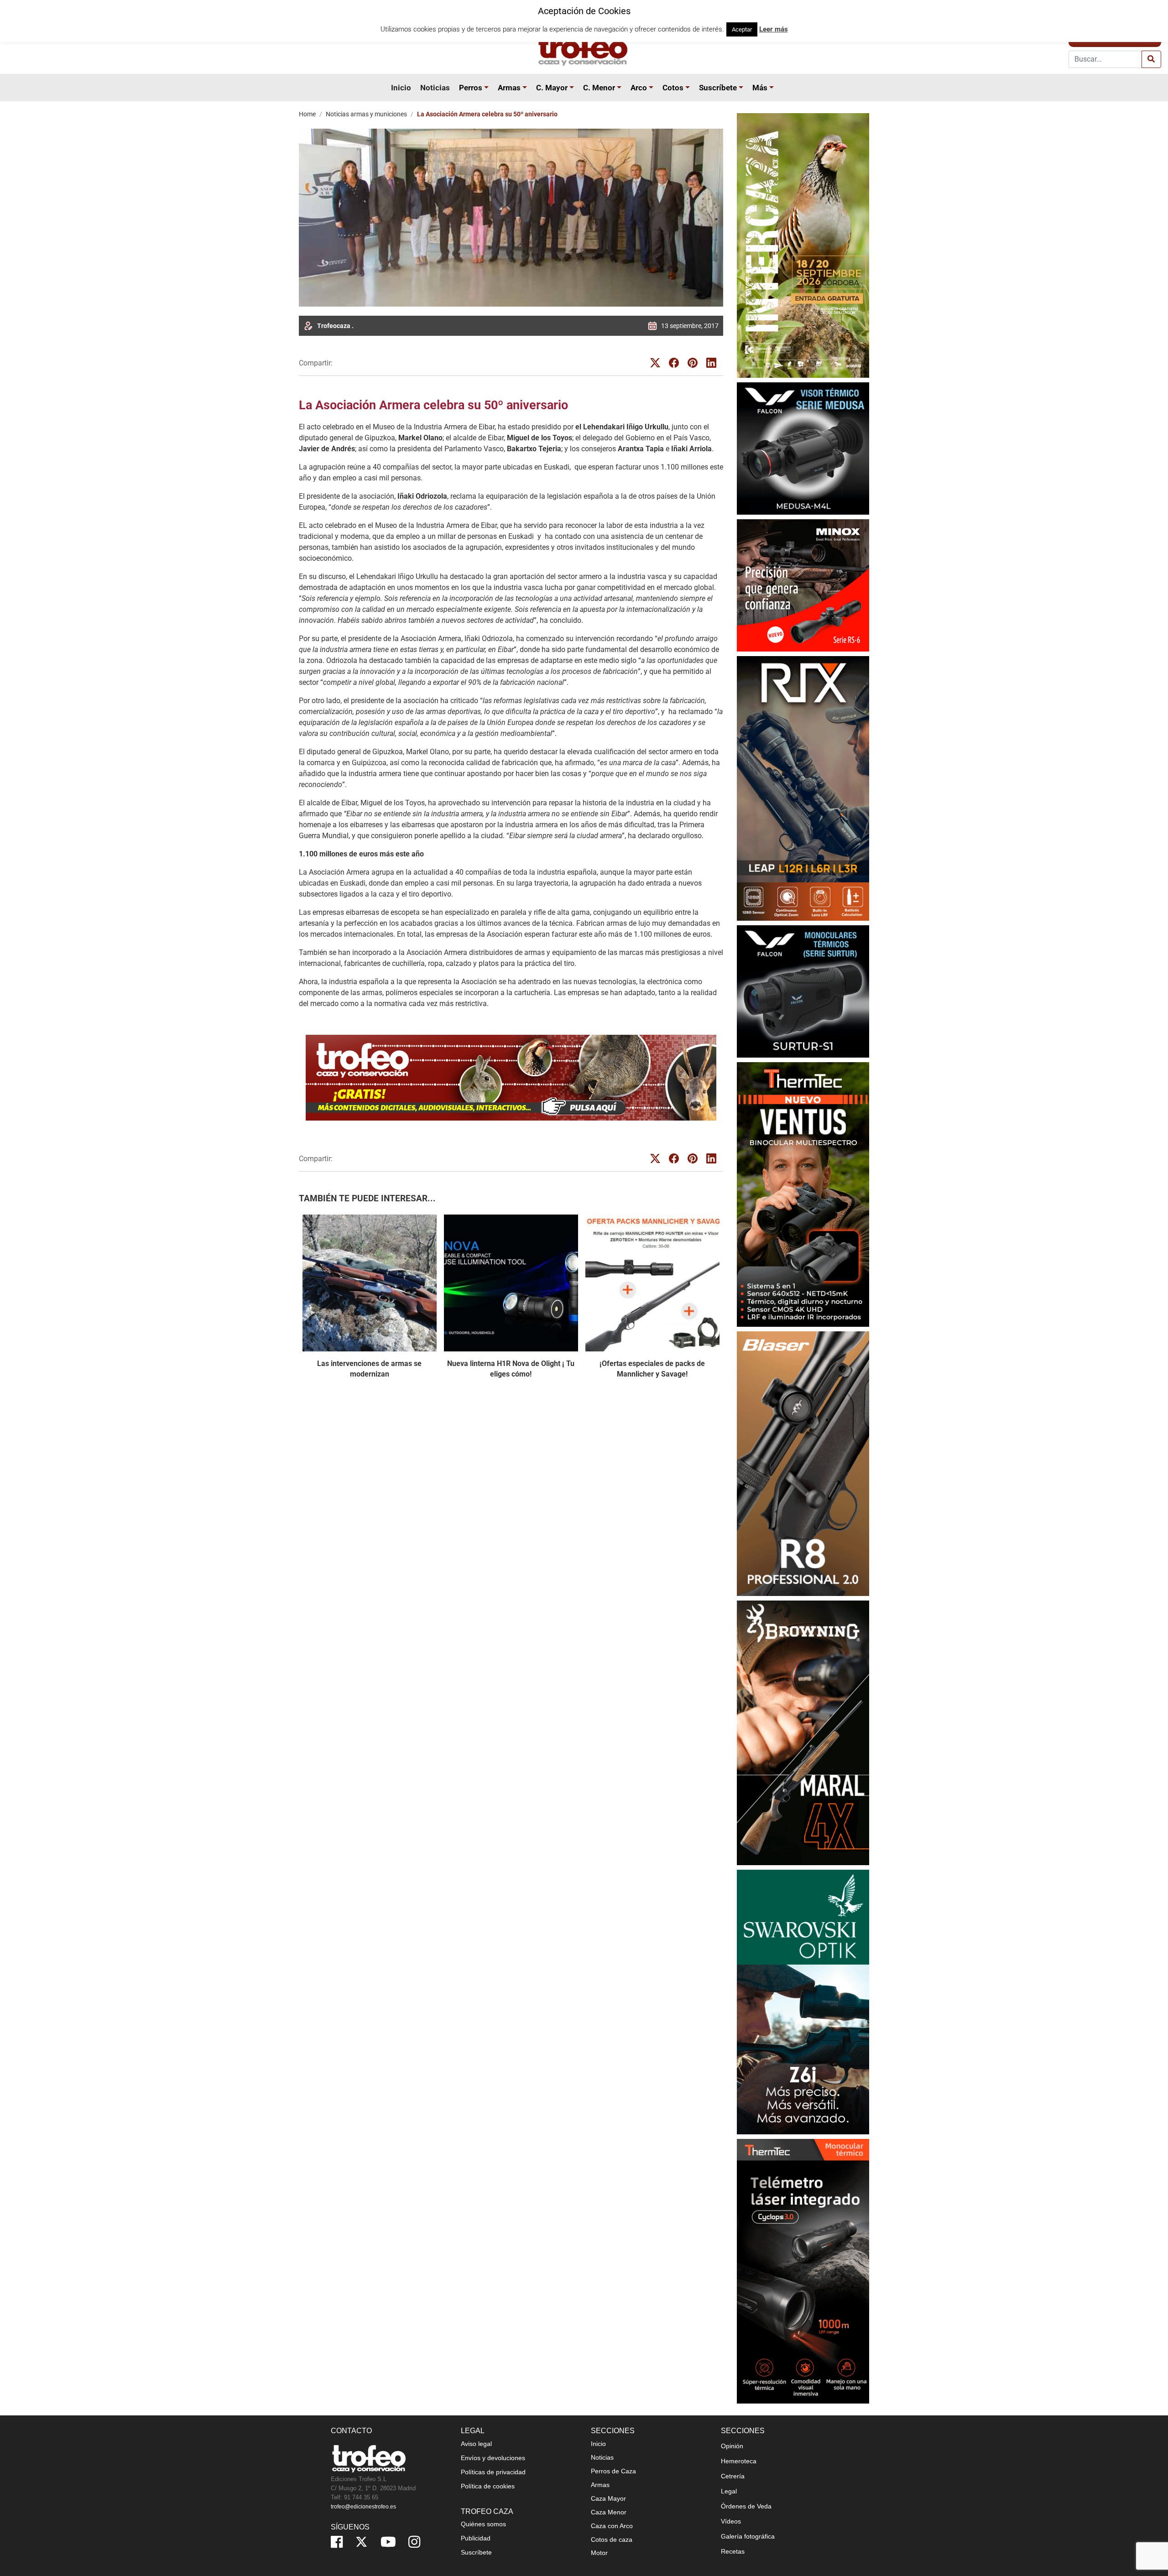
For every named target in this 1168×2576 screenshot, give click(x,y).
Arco (639, 88)
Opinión (732, 2446)
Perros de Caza (613, 2471)
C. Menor (599, 88)
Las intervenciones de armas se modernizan (369, 1369)
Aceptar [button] (742, 29)
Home (307, 114)
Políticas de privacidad (493, 2472)
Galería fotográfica (748, 2536)
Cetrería (733, 2476)
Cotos (673, 88)
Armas (509, 88)
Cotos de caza (612, 2539)
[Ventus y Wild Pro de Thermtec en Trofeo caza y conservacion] (803, 1194)
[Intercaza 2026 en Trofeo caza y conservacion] (803, 245)
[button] (488, 88)
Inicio (401, 88)
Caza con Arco (612, 2526)
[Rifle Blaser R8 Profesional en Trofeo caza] (803, 1463)
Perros (471, 88)
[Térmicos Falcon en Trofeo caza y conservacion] (803, 448)
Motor (599, 2553)
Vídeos (731, 2521)
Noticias (435, 88)
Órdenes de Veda (746, 2506)
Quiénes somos (483, 2524)
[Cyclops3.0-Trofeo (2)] (803, 2271)
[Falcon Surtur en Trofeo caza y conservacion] (803, 991)
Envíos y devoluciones (493, 2458)
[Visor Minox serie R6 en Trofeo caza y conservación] (803, 585)
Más (760, 88)
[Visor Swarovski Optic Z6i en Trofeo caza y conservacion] (803, 2002)
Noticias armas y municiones (366, 114)
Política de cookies (488, 2486)
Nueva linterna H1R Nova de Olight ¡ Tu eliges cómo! (511, 1369)
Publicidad (476, 2538)
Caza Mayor (608, 2498)
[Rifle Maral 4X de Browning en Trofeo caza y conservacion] (803, 1733)
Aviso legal (476, 2444)
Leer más (774, 29)
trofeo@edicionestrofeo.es (363, 2507)
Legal (729, 2491)
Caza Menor (609, 2512)
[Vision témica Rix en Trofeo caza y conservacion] (803, 788)
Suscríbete (718, 88)
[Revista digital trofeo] (511, 1078)
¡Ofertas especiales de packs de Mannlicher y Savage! (652, 1369)
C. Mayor (552, 88)
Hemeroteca (739, 2461)
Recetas (733, 2551)
